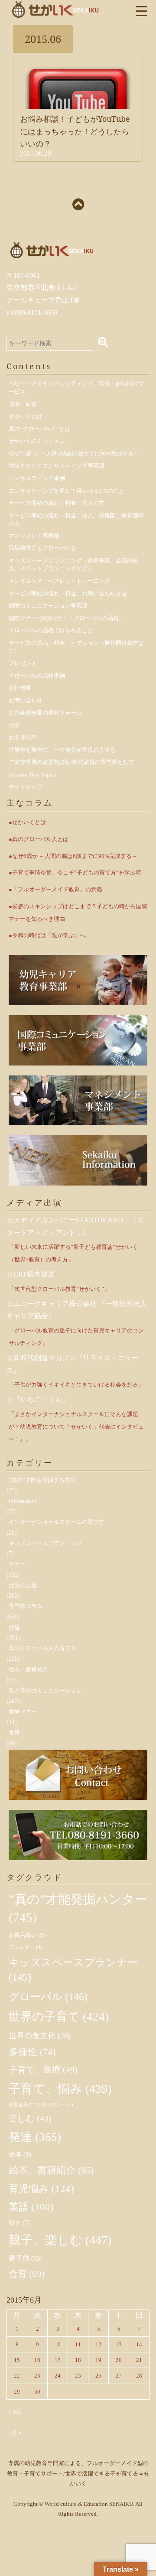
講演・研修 (23, 404)
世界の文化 (23, 1585)
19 (98, 2360)
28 (139, 2376)
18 (78, 2360)
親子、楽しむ (60, 2240)
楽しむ (30, 2118)
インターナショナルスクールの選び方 (57, 1522)
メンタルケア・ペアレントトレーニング (59, 581)
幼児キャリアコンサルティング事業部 (57, 466)
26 (98, 2376)
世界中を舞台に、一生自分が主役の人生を (62, 750)
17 (58, 2360)
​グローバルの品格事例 (37, 676)
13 (119, 2344)
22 (17, 2376)
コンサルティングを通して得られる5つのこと (67, 491)
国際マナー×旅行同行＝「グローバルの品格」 (67, 618)
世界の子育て (59, 2017)
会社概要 (20, 688)
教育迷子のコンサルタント (41, 2105)
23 (37, 2376)
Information (23, 1501)
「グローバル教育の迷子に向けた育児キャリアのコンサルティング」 (76, 1337)
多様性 (32, 2052)
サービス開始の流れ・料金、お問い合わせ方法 (68, 593)
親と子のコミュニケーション (45, 1691)
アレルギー (25, 1947)
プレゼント (23, 663)
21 (139, 2360)
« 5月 (15, 2412)
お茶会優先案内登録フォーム (45, 713)
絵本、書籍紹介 (51, 2170)
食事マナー (23, 1711)
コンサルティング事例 (37, 478)
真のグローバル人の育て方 (42, 1648)
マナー (17, 1564)
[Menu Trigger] (141, 10)
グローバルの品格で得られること (51, 630)
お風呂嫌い (27, 1935)
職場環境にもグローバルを (42, 548)
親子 (19, 2223)
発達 (14, 1627)
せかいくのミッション (37, 441)
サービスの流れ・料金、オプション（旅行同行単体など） (76, 647)
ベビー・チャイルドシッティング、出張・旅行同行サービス (76, 387)
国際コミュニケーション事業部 (48, 606)
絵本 (20, 2154)
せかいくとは (26, 416)
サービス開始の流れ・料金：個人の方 (57, 503)
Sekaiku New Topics (32, 775)
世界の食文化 (40, 2036)
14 (139, 2344)
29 (17, 2392)
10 (58, 2344)
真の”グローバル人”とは (39, 429)
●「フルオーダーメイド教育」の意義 (55, 889)
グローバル (48, 1997)
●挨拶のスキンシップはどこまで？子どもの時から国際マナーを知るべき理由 (78, 913)
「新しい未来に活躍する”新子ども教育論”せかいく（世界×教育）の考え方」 (73, 1253)
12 (98, 2344)
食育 (14, 1733)
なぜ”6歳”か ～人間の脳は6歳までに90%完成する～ (74, 453)
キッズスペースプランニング (45, 1543)
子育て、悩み (60, 2089)
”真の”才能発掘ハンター (78, 1908)
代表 (14, 725)
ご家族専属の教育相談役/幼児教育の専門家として (71, 762)
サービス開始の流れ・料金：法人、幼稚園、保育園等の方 (76, 520)
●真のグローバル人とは (39, 839)
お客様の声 (23, 737)
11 (78, 2344)
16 (37, 2360)
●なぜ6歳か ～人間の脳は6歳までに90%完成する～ (73, 856)
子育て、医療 (43, 2069)
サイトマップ (26, 787)
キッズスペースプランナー (73, 1970)
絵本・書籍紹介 (28, 1669)
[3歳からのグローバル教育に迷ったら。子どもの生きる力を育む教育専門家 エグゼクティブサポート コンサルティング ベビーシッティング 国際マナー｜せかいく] (55, 9)
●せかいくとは (27, 822)
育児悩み (41, 2189)
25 (78, 2376)
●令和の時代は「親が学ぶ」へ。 (50, 935)
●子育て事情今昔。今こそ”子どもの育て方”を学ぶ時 (75, 872)
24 (58, 2376)
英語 (31, 2207)
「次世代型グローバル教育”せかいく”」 (59, 1289)
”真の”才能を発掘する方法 (42, 1480)
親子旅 (26, 2258)
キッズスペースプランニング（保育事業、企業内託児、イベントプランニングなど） (73, 565)
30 (37, 2392)
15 (17, 2360)
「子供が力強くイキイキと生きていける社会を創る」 (76, 1385)
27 (119, 2376)
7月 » (15, 2433)
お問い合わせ (26, 700)
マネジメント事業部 (34, 536)
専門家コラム (26, 1606)
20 (119, 2360)
